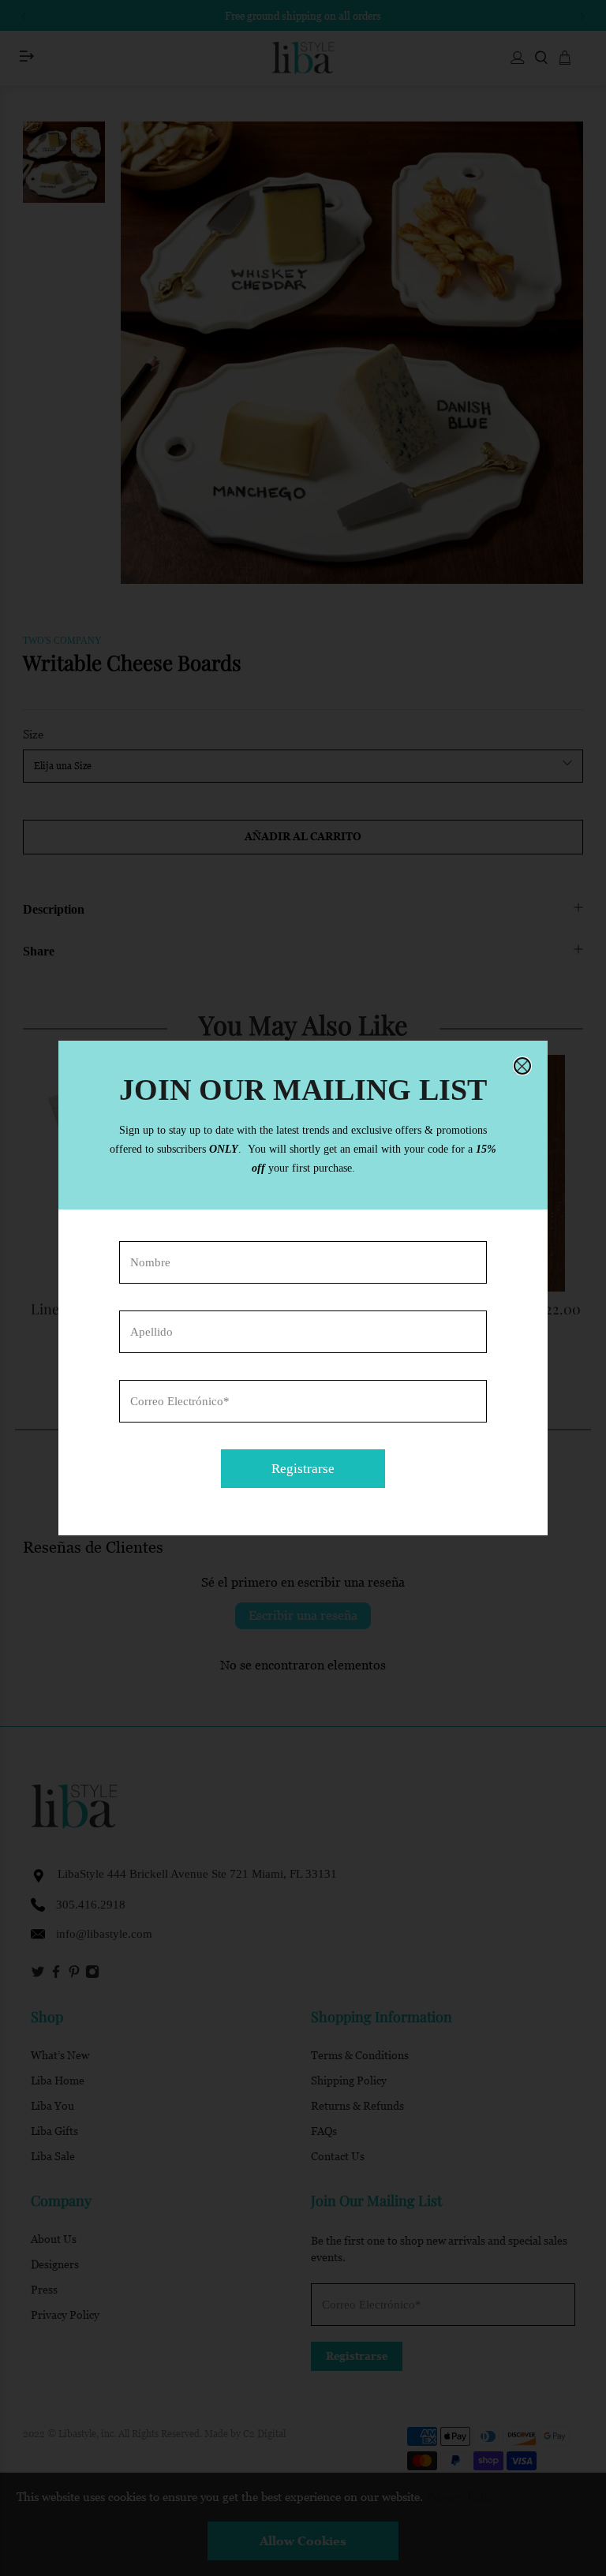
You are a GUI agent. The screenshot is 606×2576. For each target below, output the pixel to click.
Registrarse (303, 1469)
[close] (522, 1066)
